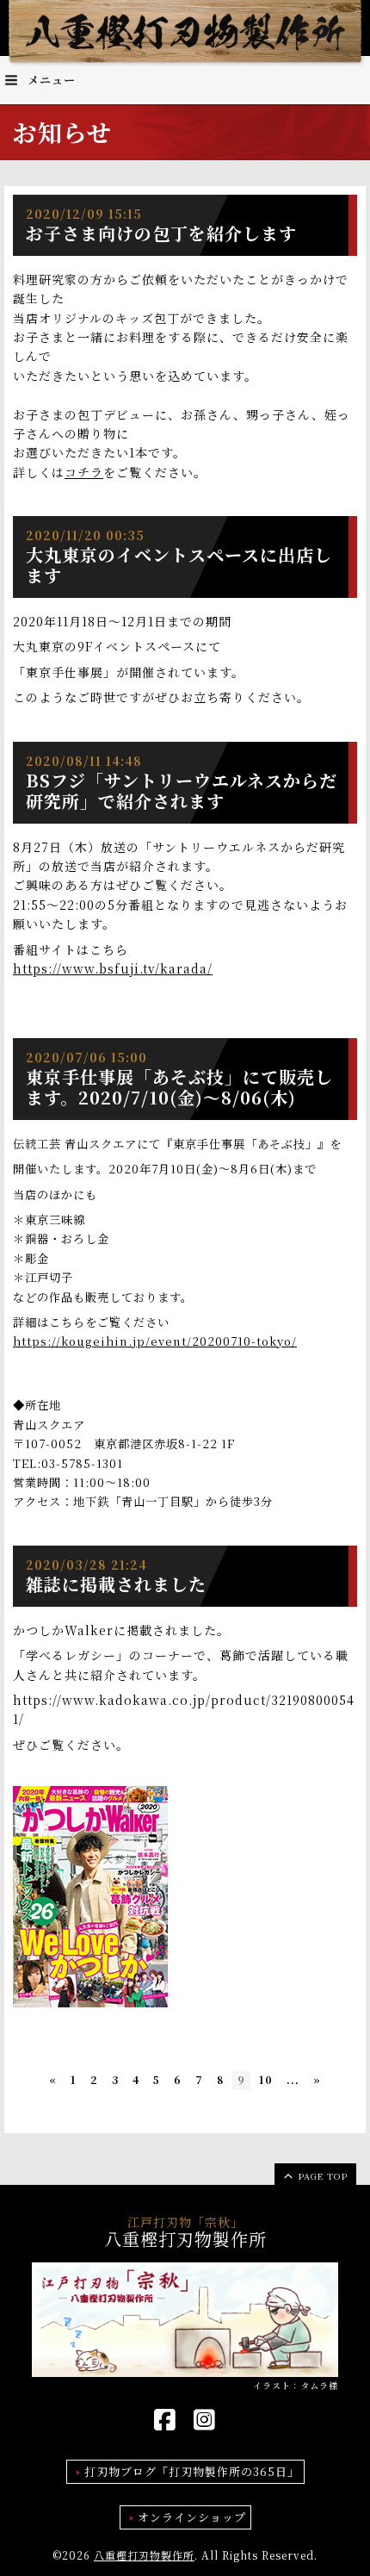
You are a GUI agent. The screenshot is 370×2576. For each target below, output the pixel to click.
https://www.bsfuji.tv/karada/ (113, 968)
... (293, 2079)
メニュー (50, 80)
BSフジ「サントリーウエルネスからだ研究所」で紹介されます (182, 790)
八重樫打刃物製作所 (144, 2555)
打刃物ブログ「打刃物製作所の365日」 (192, 2471)
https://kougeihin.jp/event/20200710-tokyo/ (155, 1341)
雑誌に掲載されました (116, 1584)
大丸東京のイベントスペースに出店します (179, 565)
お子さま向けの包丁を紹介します (161, 233)
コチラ (84, 472)
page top (321, 2176)
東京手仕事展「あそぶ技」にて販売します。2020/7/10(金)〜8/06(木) (179, 1087)
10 (266, 2079)
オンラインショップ (192, 2517)
